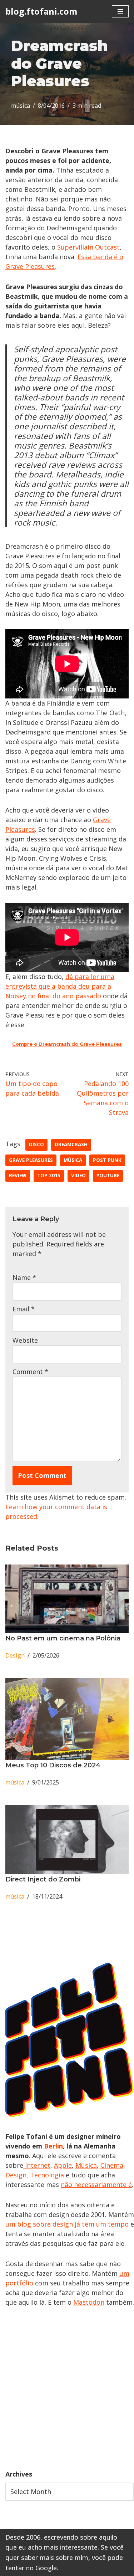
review (18, 1176)
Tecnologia (47, 2175)
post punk (107, 1160)
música (21, 106)
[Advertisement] (67, 2388)
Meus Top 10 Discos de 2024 (53, 1765)
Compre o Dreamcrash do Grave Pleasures (67, 1044)
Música (86, 2165)
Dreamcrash (71, 1144)
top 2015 (49, 1176)
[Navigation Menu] (120, 11)
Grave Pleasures (31, 1160)
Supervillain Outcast (88, 247)
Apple (63, 2165)
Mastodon (89, 2302)
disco (36, 1144)
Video (78, 1176)
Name (24, 1277)
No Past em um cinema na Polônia (63, 1638)
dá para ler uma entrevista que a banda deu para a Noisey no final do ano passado (60, 986)
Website (25, 1340)
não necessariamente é (96, 2185)
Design (15, 1655)
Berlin (53, 2146)
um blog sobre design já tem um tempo (67, 2224)
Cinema (112, 2165)
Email (24, 1309)
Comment (30, 1372)
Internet (37, 2165)
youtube (108, 1176)
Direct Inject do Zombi (43, 1879)
